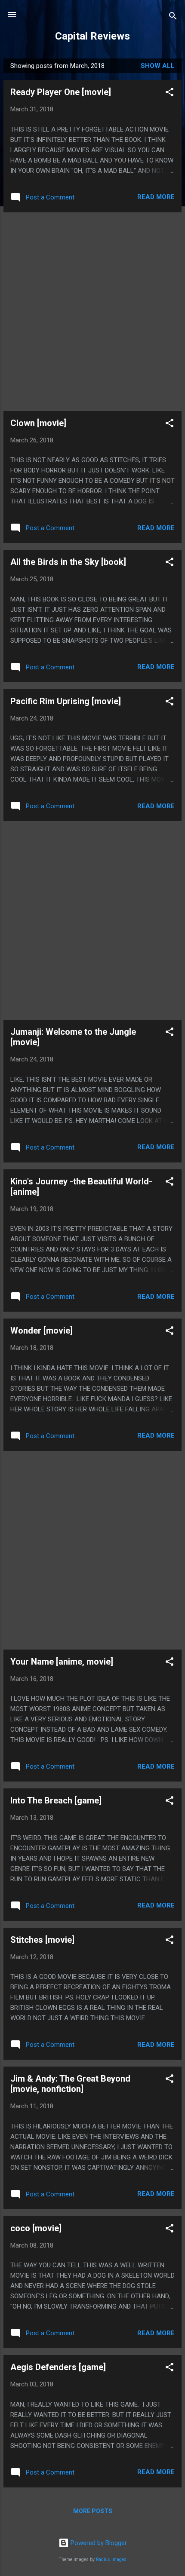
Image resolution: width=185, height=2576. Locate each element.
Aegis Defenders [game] (58, 2367)
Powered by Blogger (98, 2543)
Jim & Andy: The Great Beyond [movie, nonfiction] (70, 2084)
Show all (158, 66)
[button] (170, 94)
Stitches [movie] (42, 1940)
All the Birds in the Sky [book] (68, 562)
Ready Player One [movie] (61, 92)
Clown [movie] (38, 423)
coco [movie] (36, 2228)
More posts (93, 2511)
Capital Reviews (92, 36)
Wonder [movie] (42, 1331)
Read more (156, 197)
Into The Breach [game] (56, 1800)
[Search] (173, 17)
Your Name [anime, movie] (62, 1662)
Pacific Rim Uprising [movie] (66, 701)
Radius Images (111, 2559)
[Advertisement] (92, 312)
